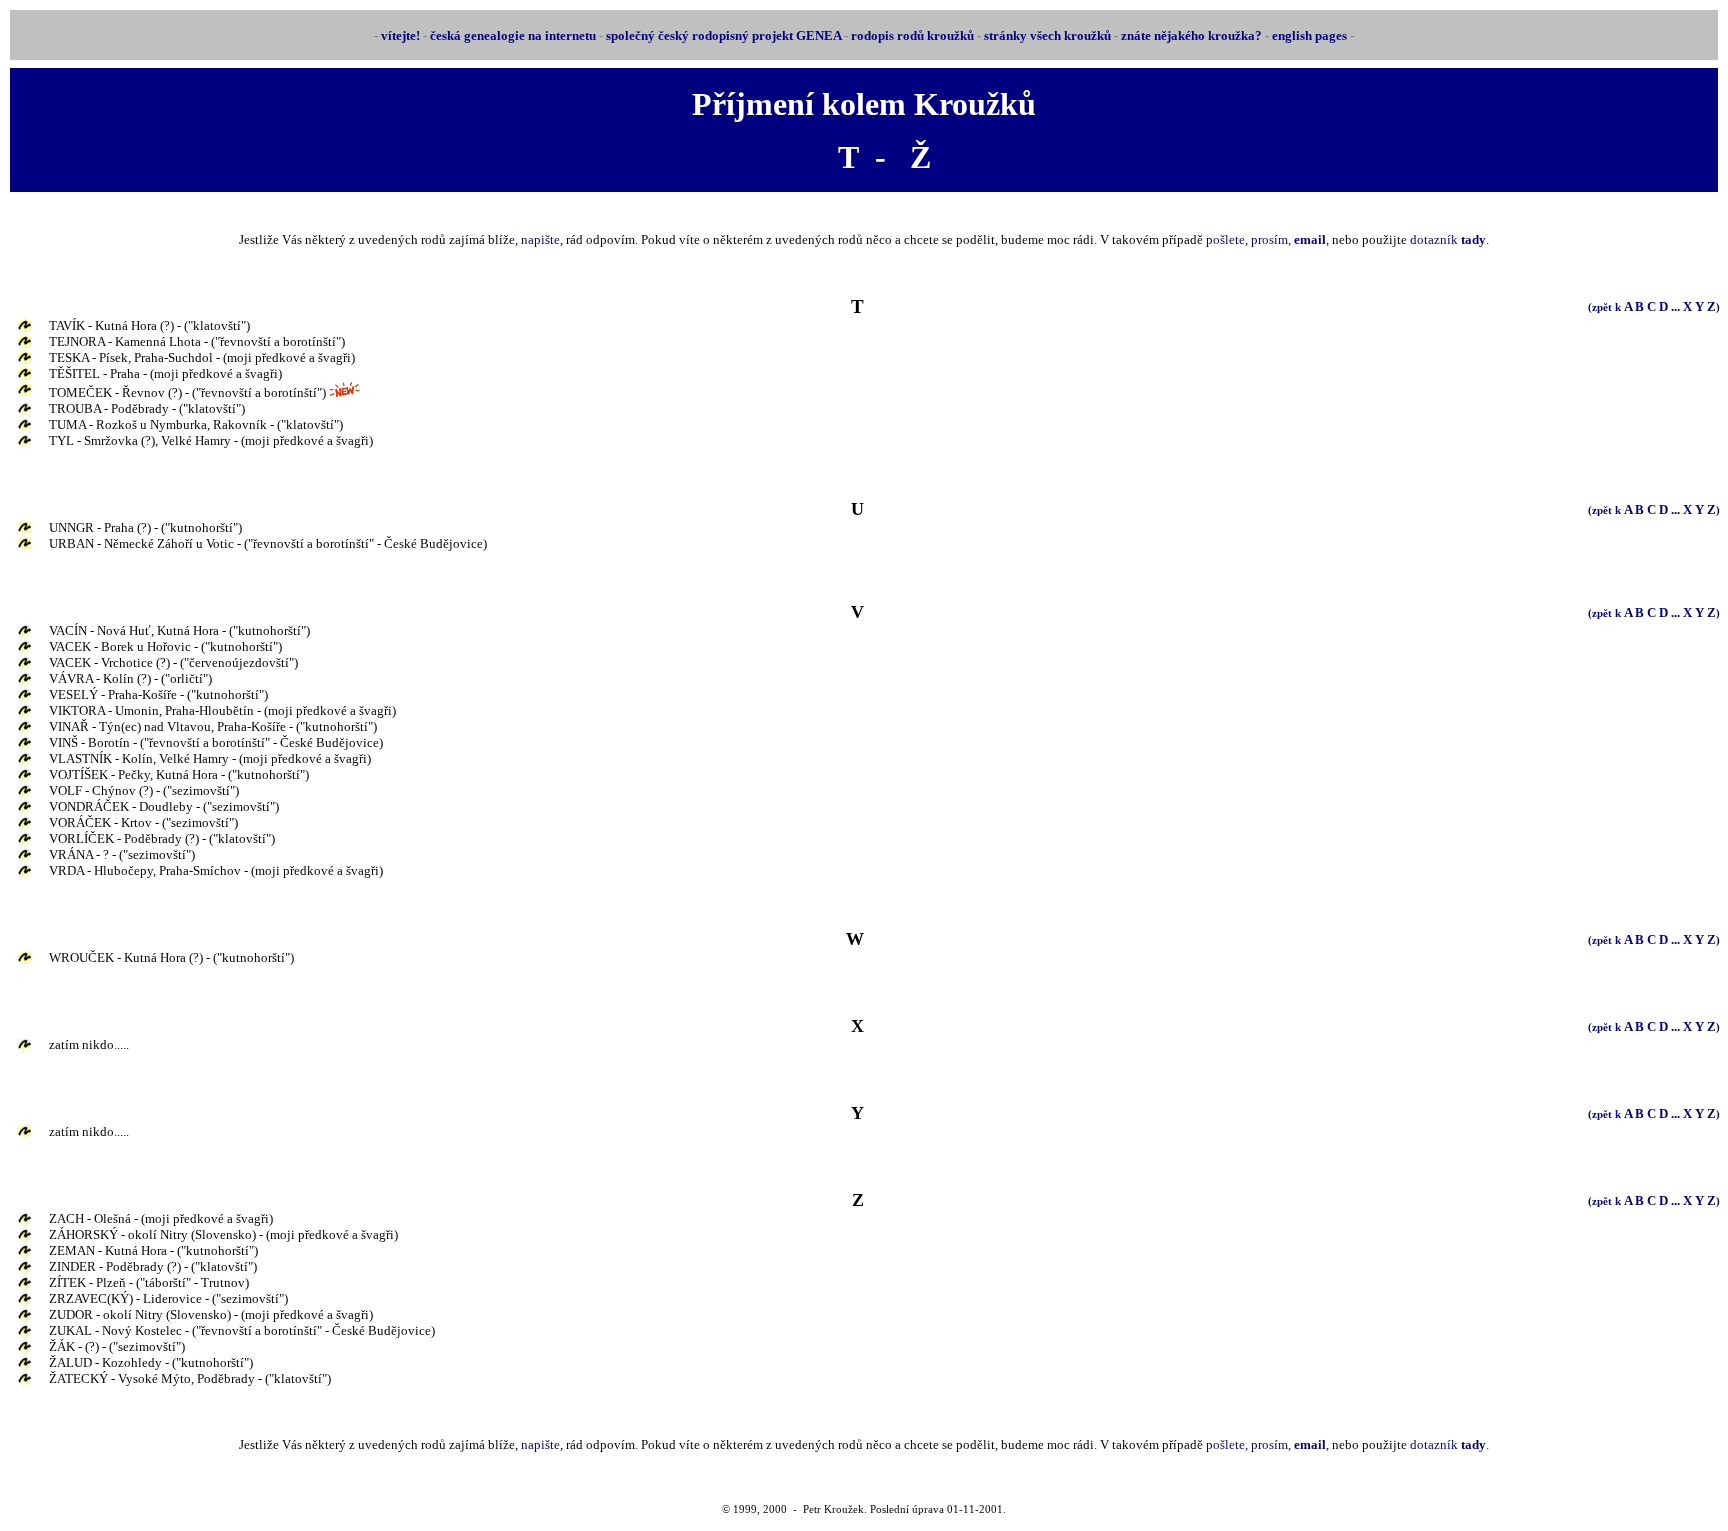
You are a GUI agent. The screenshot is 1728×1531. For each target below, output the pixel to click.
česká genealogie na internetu (513, 35)
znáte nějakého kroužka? (1191, 35)
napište (540, 239)
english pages (1309, 35)
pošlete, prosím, (1266, 239)
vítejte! (400, 35)
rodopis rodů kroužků (912, 35)
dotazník (1448, 239)
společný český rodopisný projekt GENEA (723, 35)
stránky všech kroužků (1047, 35)
